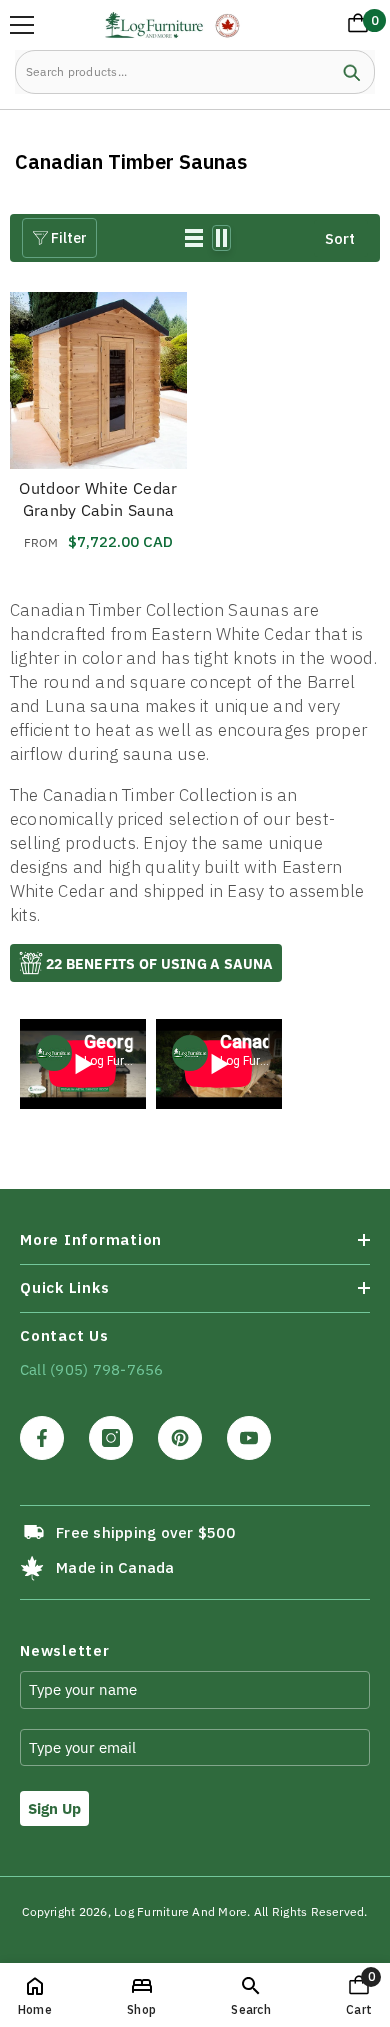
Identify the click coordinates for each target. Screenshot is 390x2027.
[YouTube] (249, 1438)
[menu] (22, 25)
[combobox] (172, 72)
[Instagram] (111, 1438)
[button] (194, 238)
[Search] (195, 72)
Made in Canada (115, 1567)
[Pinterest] (180, 1438)
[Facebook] (42, 1438)
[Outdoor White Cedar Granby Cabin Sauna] (98, 380)
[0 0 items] (354, 27)
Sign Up (54, 1808)
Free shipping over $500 (145, 1532)
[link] (250, 1995)
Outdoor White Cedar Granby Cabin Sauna (98, 499)
